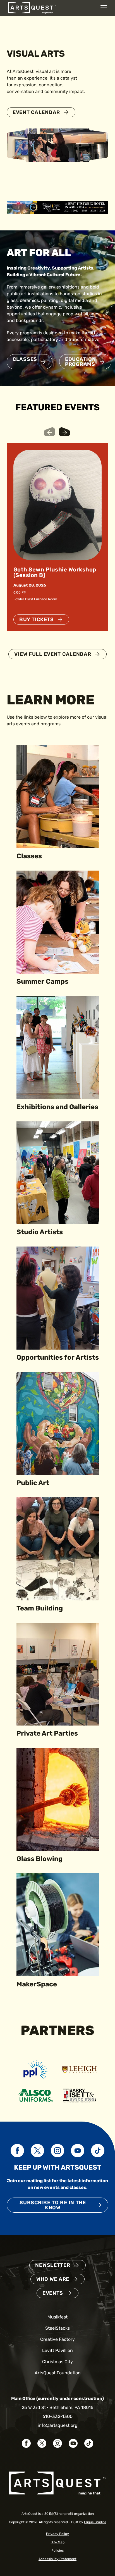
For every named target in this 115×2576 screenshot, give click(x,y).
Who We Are (53, 2279)
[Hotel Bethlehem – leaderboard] (57, 207)
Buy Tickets (37, 619)
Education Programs (80, 362)
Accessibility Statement (57, 2559)
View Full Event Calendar (53, 654)
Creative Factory (57, 2339)
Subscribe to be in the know (53, 2205)
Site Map (58, 2542)
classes (25, 359)
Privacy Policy (57, 2534)
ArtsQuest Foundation (58, 2373)
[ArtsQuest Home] (32, 7)
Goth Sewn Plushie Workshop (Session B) (55, 572)
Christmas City (57, 2362)
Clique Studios (95, 2522)
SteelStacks (57, 2328)
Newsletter (53, 2265)
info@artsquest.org (58, 2425)
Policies (57, 2551)
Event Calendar (36, 112)
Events (53, 2293)
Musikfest (57, 2317)
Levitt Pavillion (57, 2350)
